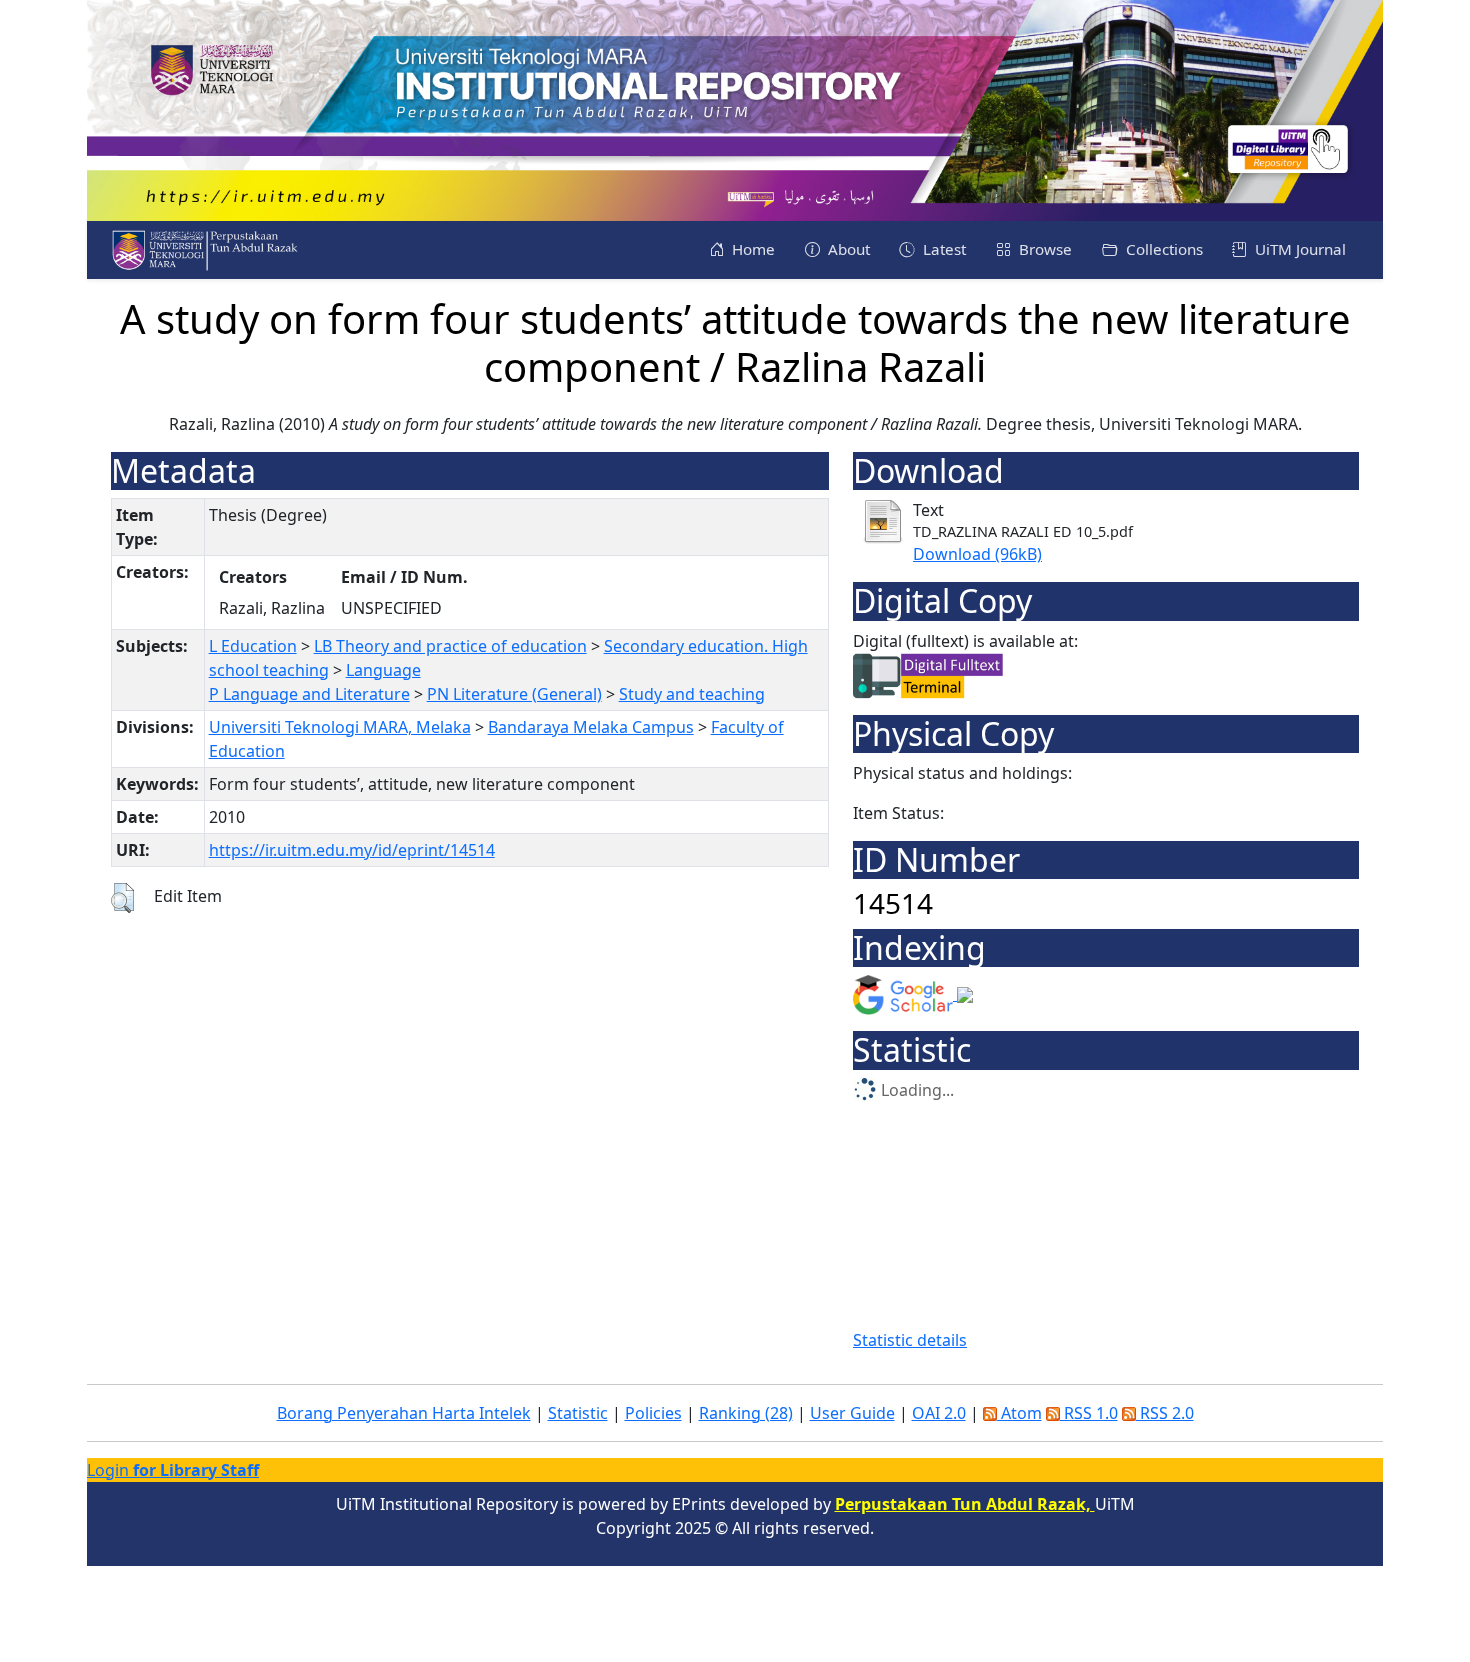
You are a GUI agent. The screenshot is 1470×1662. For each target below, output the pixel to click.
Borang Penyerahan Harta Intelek (404, 1413)
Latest (942, 249)
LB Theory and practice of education (450, 646)
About (847, 249)
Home (751, 249)
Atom (1019, 1413)
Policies (653, 1413)
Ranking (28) (746, 1413)
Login (173, 1470)
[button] (122, 898)
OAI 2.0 (939, 1413)
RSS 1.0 (1089, 1413)
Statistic (578, 1413)
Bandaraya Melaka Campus (591, 727)
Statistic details (910, 1340)
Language (383, 670)
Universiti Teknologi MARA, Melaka (340, 727)
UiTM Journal (1298, 249)
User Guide (852, 1413)
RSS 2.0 (1165, 1413)
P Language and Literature (309, 694)
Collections (1162, 249)
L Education (253, 646)
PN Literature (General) (514, 694)
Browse (1043, 249)
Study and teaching (692, 694)
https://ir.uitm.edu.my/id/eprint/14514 (352, 850)
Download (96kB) (977, 554)
